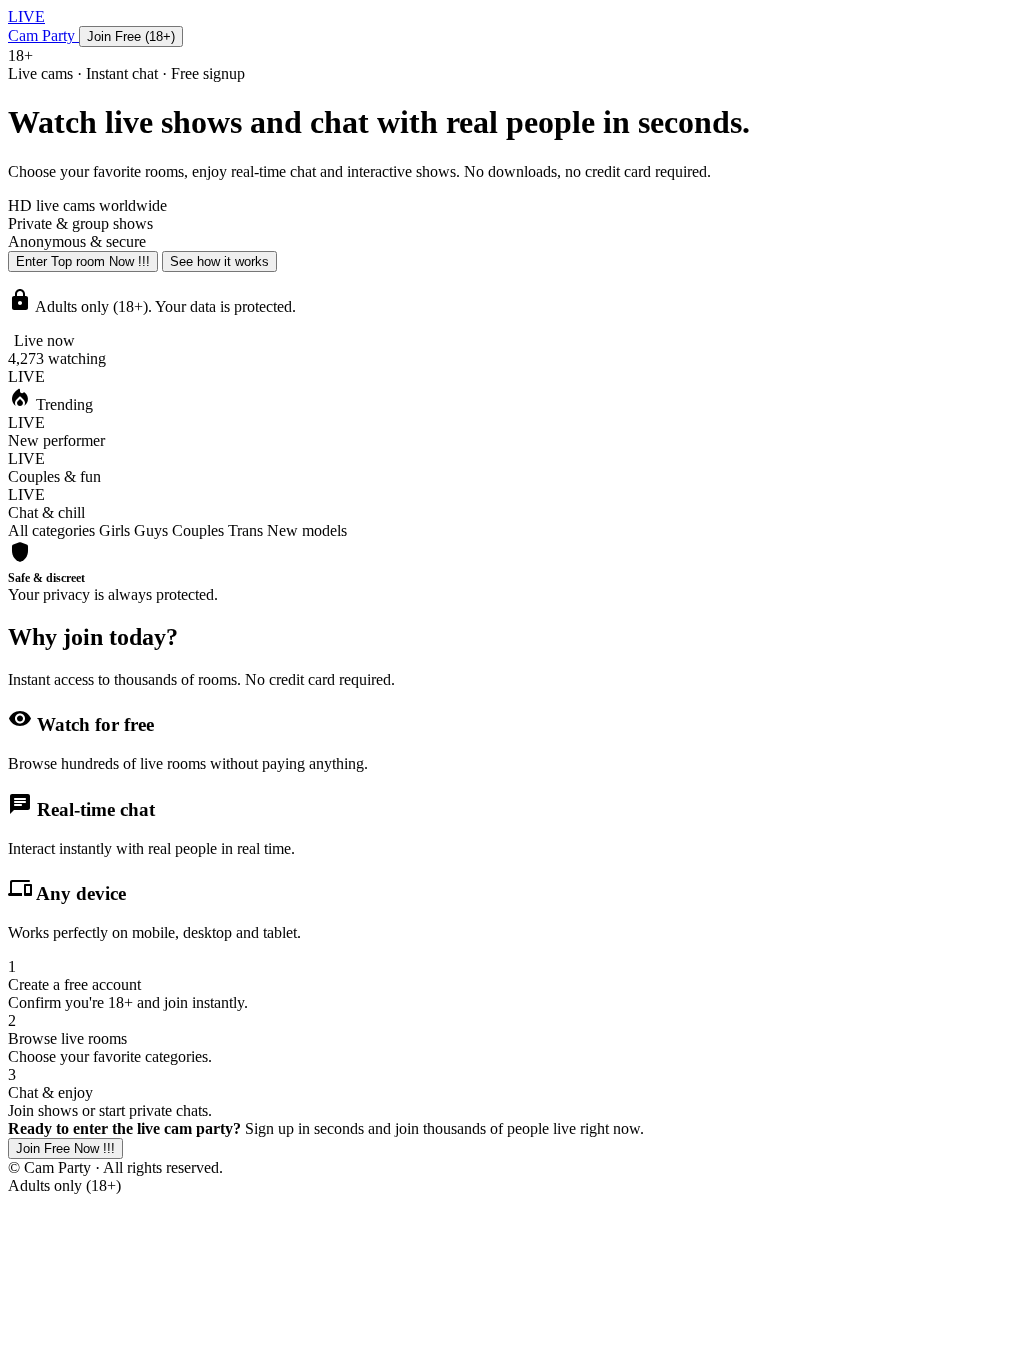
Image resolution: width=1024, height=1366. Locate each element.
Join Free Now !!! (65, 1148)
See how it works (219, 261)
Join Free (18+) (131, 36)
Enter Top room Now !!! (83, 261)
